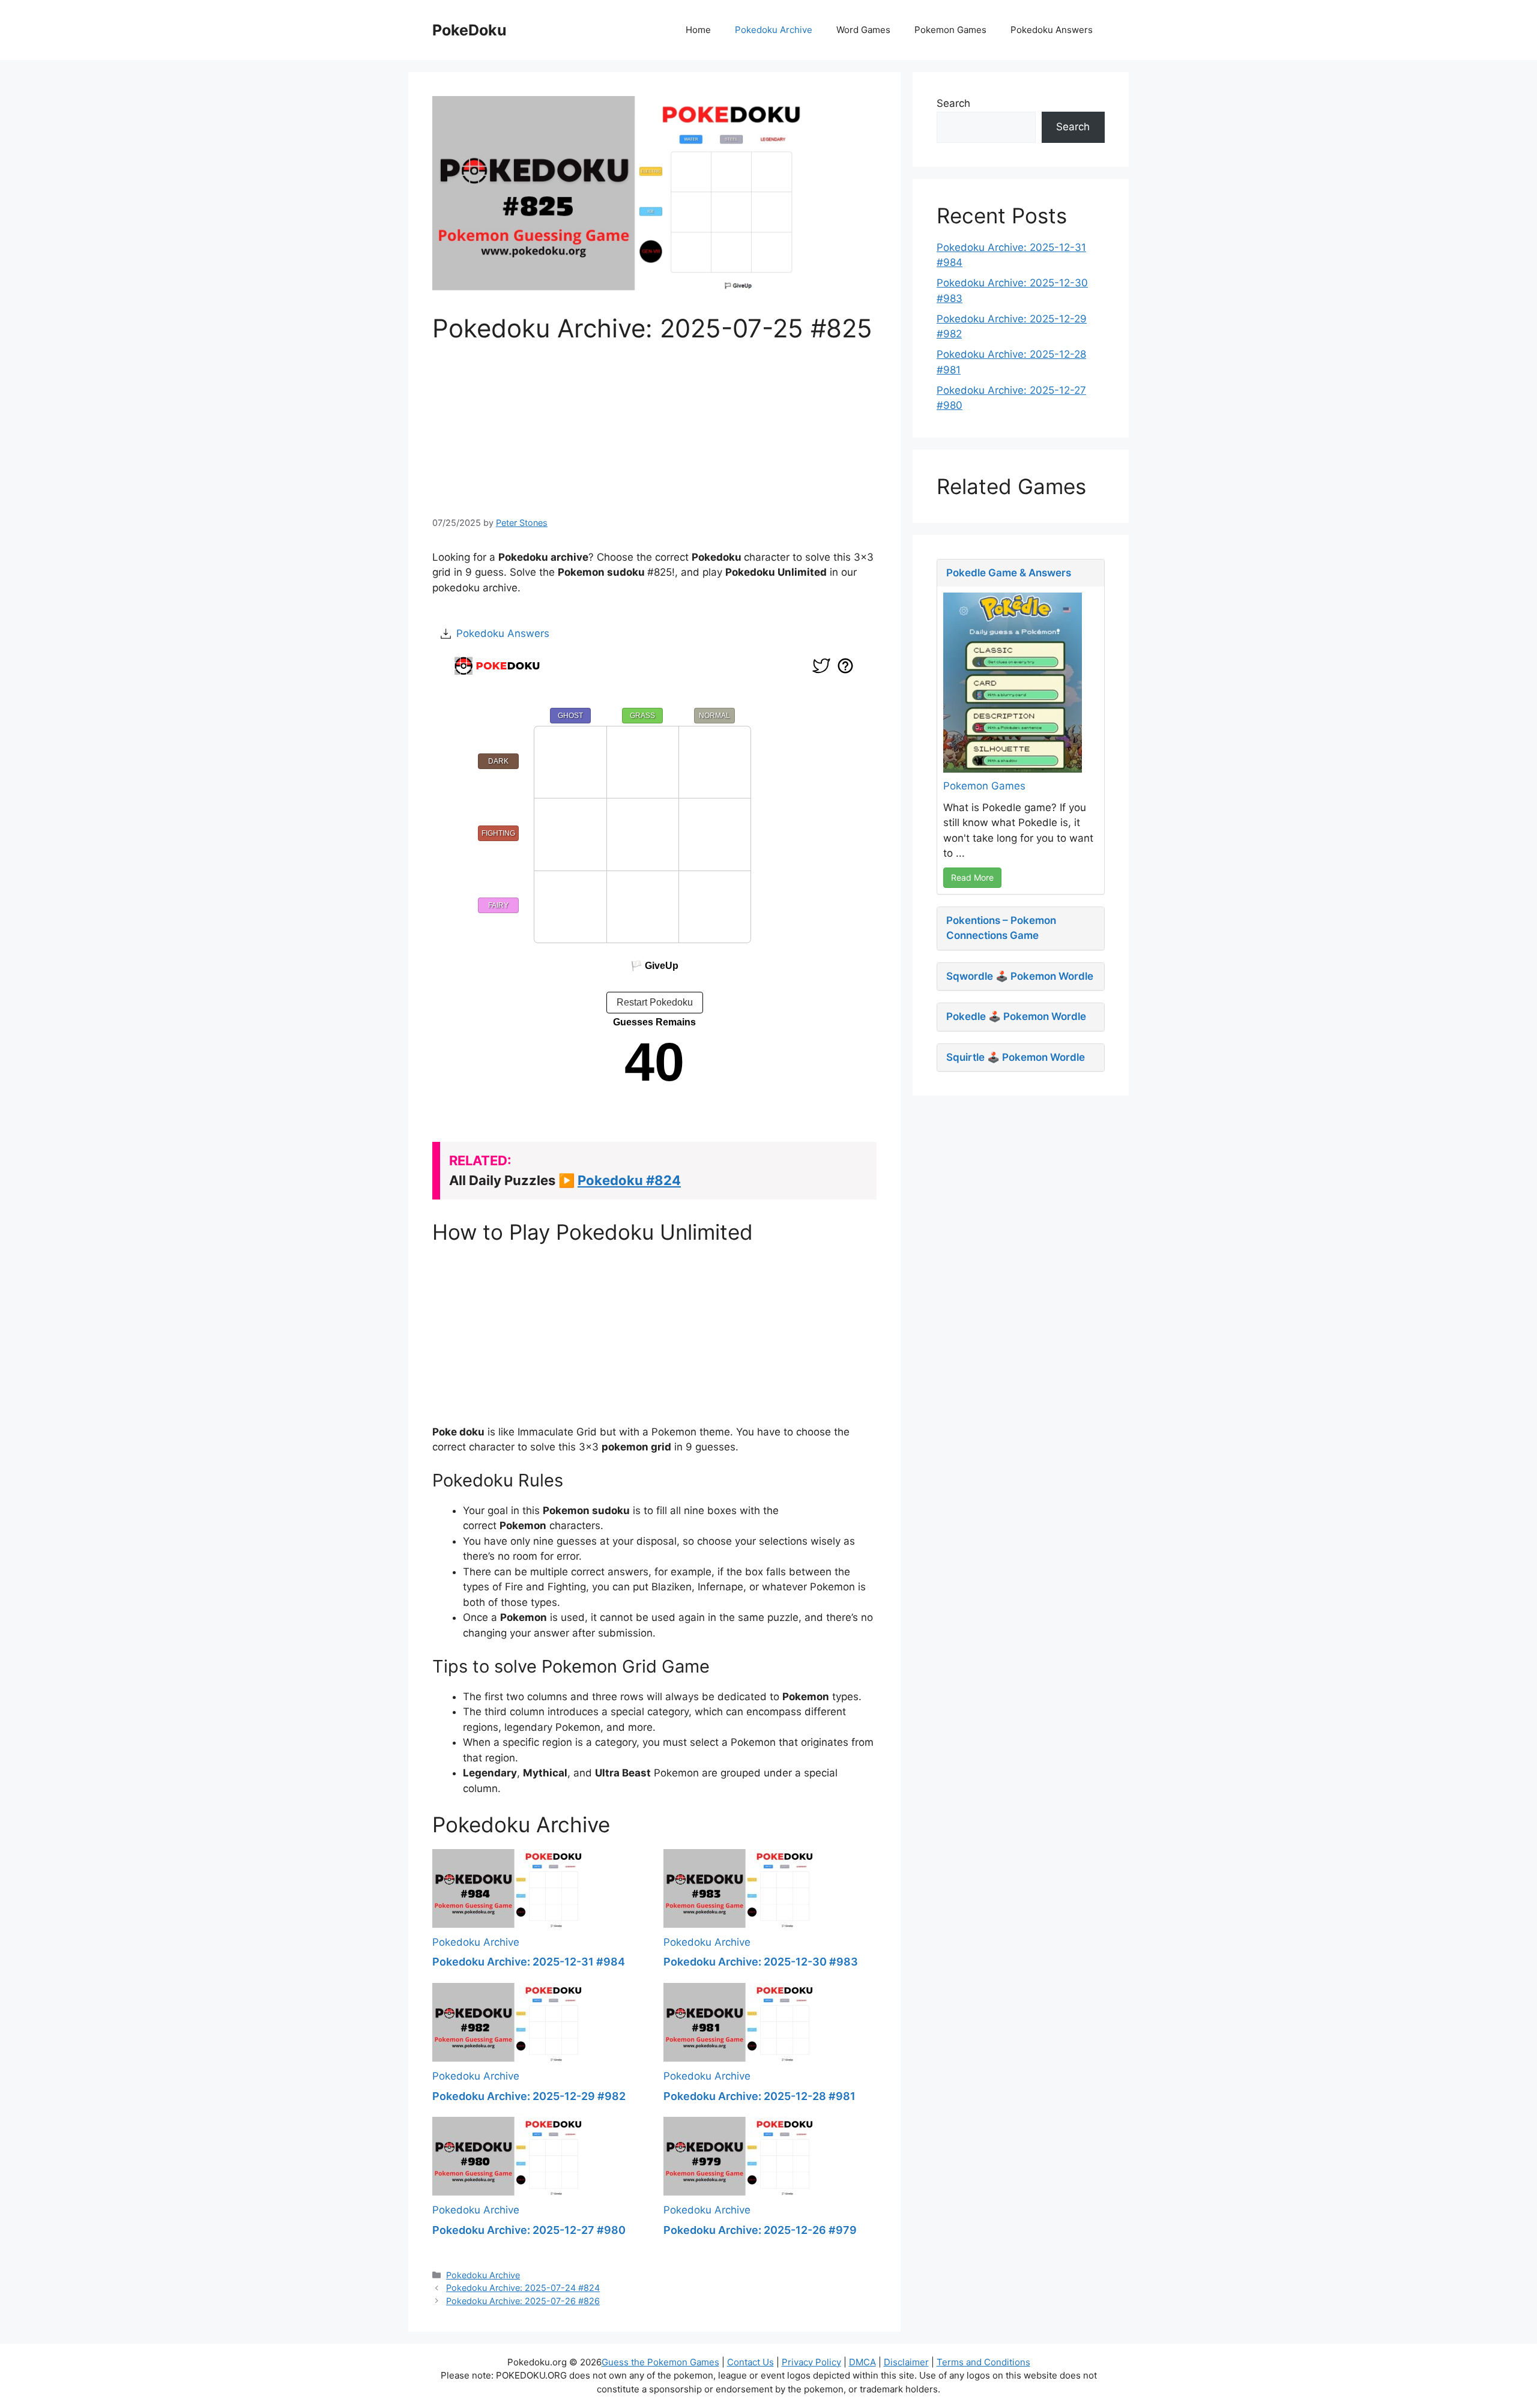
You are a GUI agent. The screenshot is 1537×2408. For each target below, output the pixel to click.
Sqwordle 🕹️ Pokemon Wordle (1020, 976)
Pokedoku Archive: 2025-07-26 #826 (523, 2301)
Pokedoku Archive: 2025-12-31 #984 (529, 1962)
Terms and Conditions (983, 2362)
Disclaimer (906, 2362)
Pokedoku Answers (1052, 30)
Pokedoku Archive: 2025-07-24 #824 (523, 2288)
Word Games (863, 30)
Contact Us (750, 2362)
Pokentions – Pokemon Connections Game (1001, 928)
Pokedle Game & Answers (1009, 573)
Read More (972, 877)
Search (953, 103)
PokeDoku (470, 30)
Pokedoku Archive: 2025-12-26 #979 (760, 2230)
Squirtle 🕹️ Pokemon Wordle (1016, 1057)
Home (698, 30)
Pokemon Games (950, 30)
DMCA (862, 2362)
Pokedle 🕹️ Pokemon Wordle (1016, 1016)
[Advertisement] (654, 428)
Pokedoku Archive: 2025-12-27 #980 (529, 2230)
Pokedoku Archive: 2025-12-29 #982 (529, 2096)
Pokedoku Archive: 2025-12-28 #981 (759, 2096)
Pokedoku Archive (774, 30)
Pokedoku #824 (629, 1180)
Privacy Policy (811, 2362)
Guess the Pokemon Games (660, 2362)
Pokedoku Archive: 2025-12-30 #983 (761, 1962)
